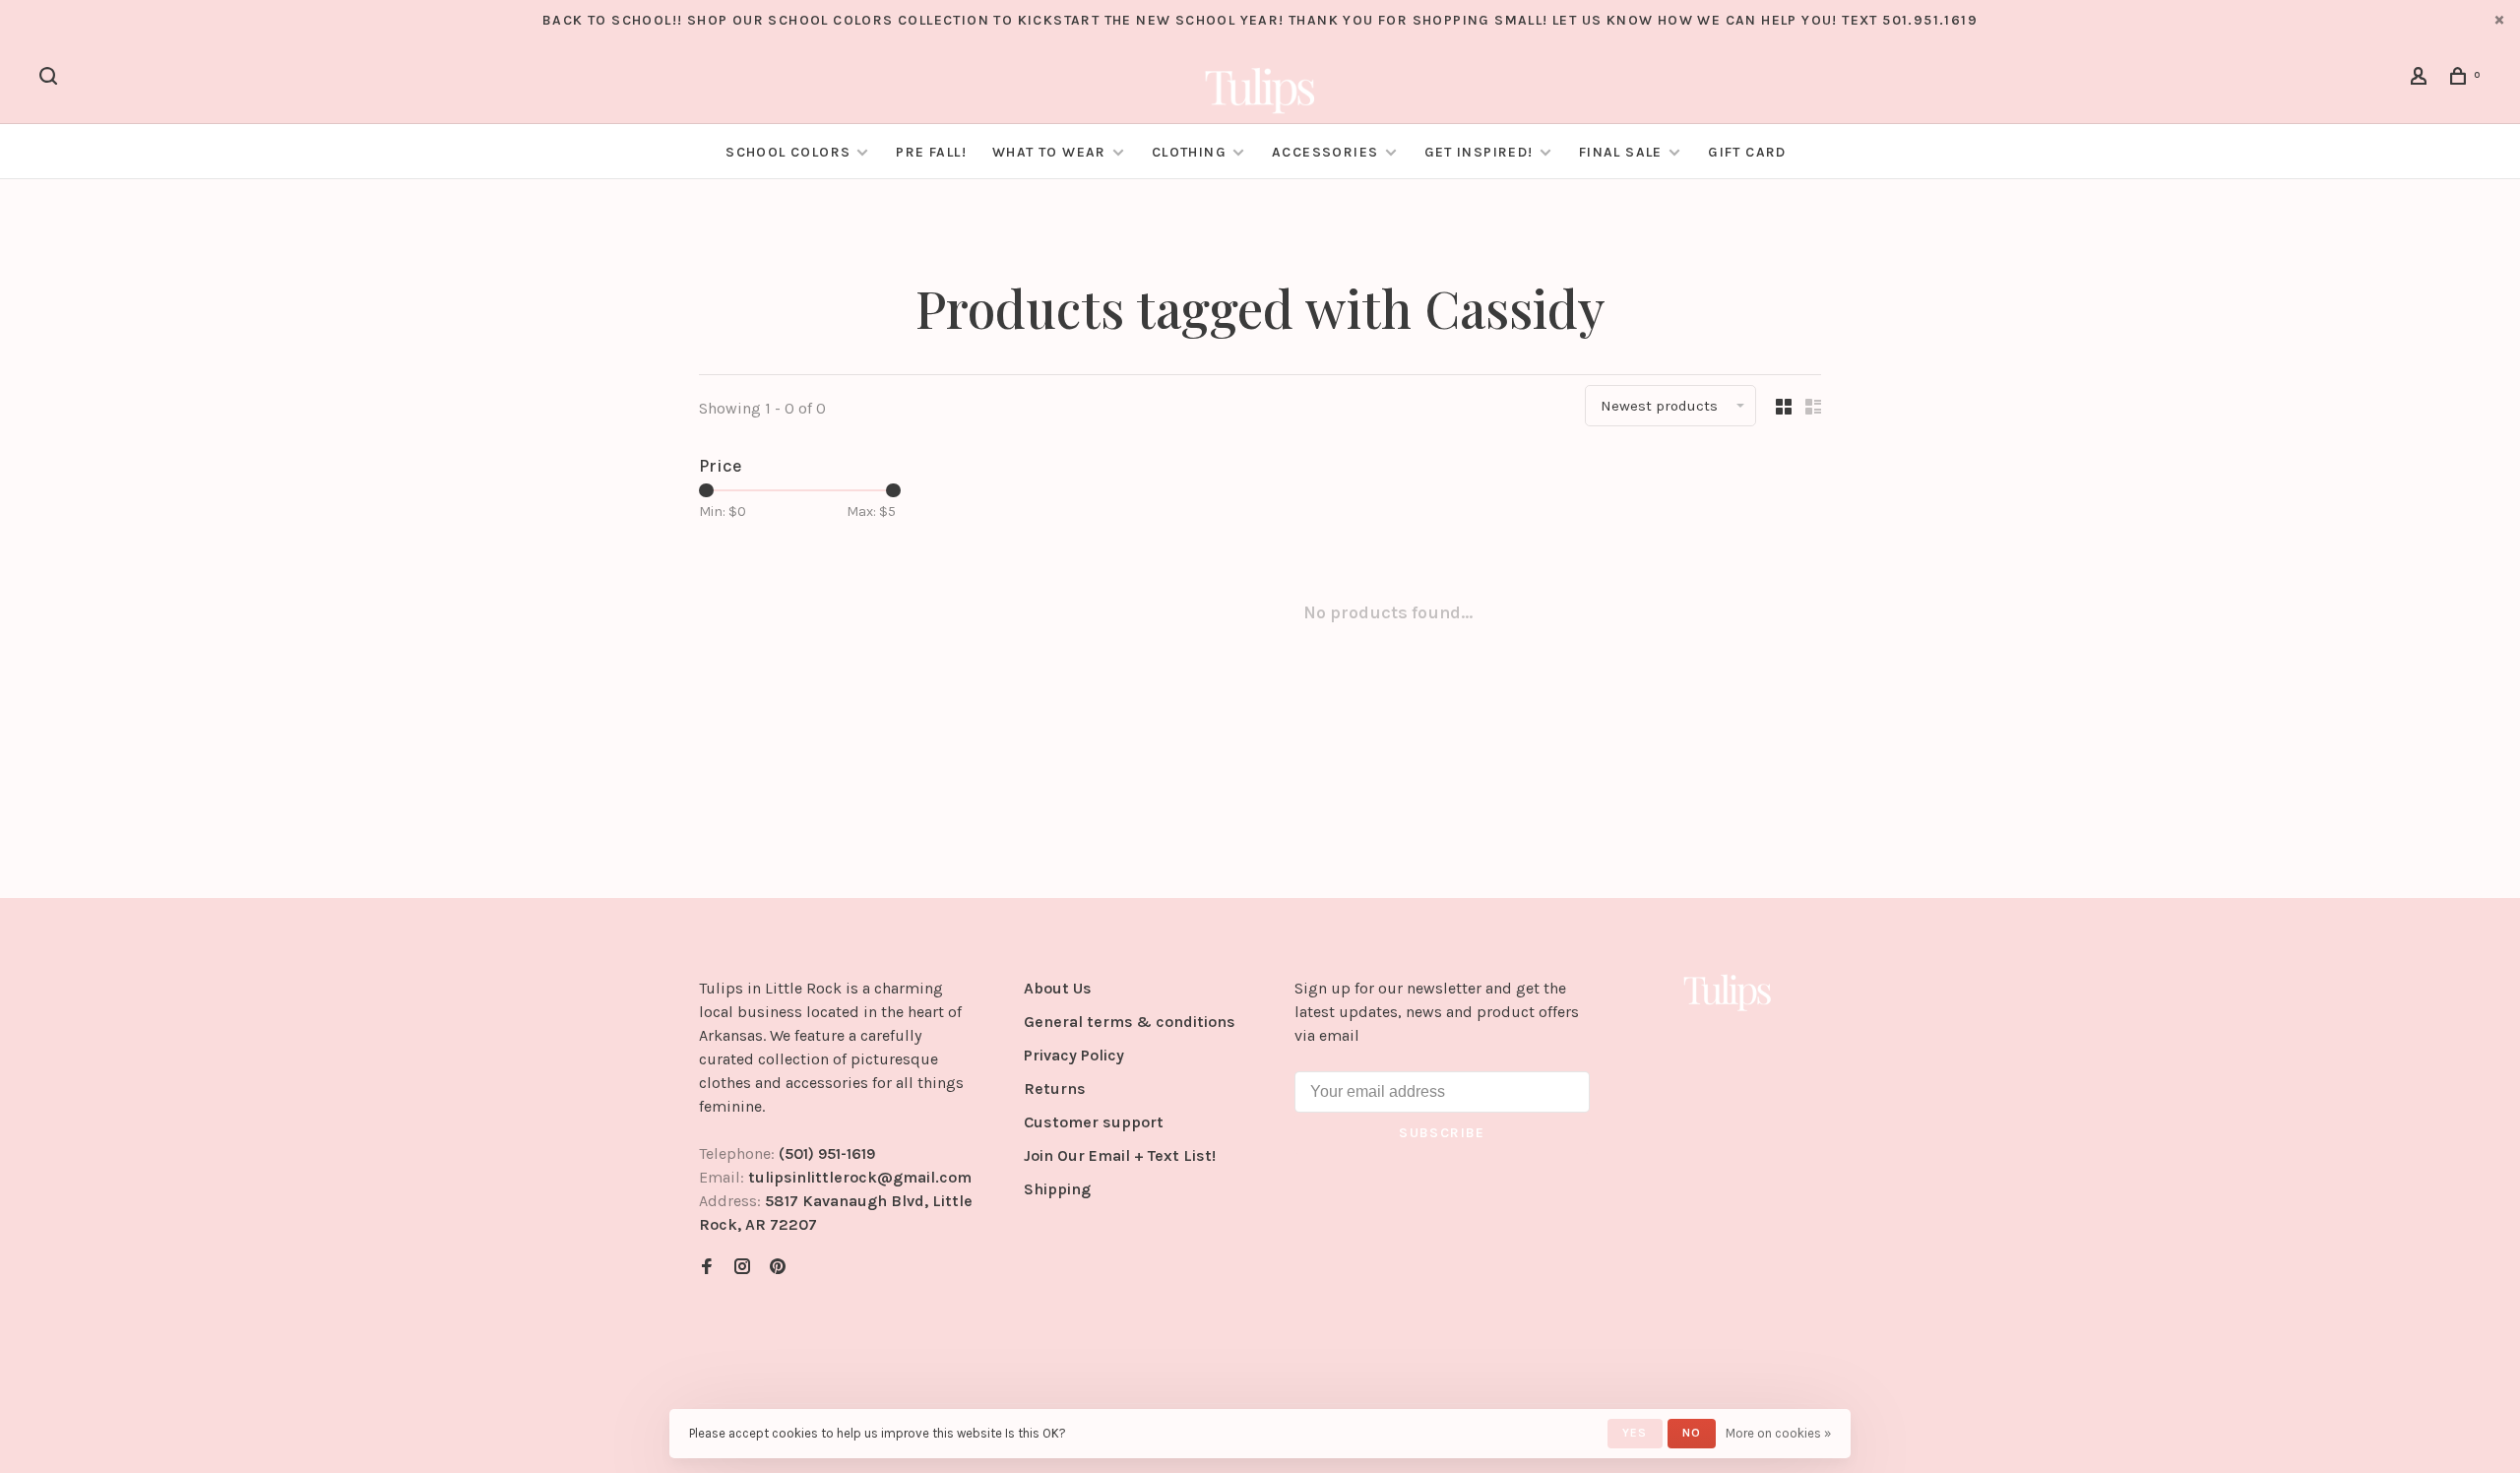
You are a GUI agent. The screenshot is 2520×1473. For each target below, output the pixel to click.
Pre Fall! (931, 152)
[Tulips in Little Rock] (1728, 992)
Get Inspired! (1479, 152)
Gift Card (1747, 152)
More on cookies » (1778, 1433)
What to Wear (1049, 152)
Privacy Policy (1074, 1055)
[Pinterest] (778, 1268)
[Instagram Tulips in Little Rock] (742, 1268)
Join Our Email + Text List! (1120, 1155)
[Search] (51, 79)
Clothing (1189, 152)
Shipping (1057, 1189)
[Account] (2422, 79)
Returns (1055, 1089)
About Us (1058, 988)
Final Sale (1623, 152)
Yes (1635, 1433)
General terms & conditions (1130, 1022)
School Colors (788, 152)
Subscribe (1442, 1133)
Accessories (1325, 152)
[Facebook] (707, 1268)
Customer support (1094, 1122)
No (1692, 1433)
